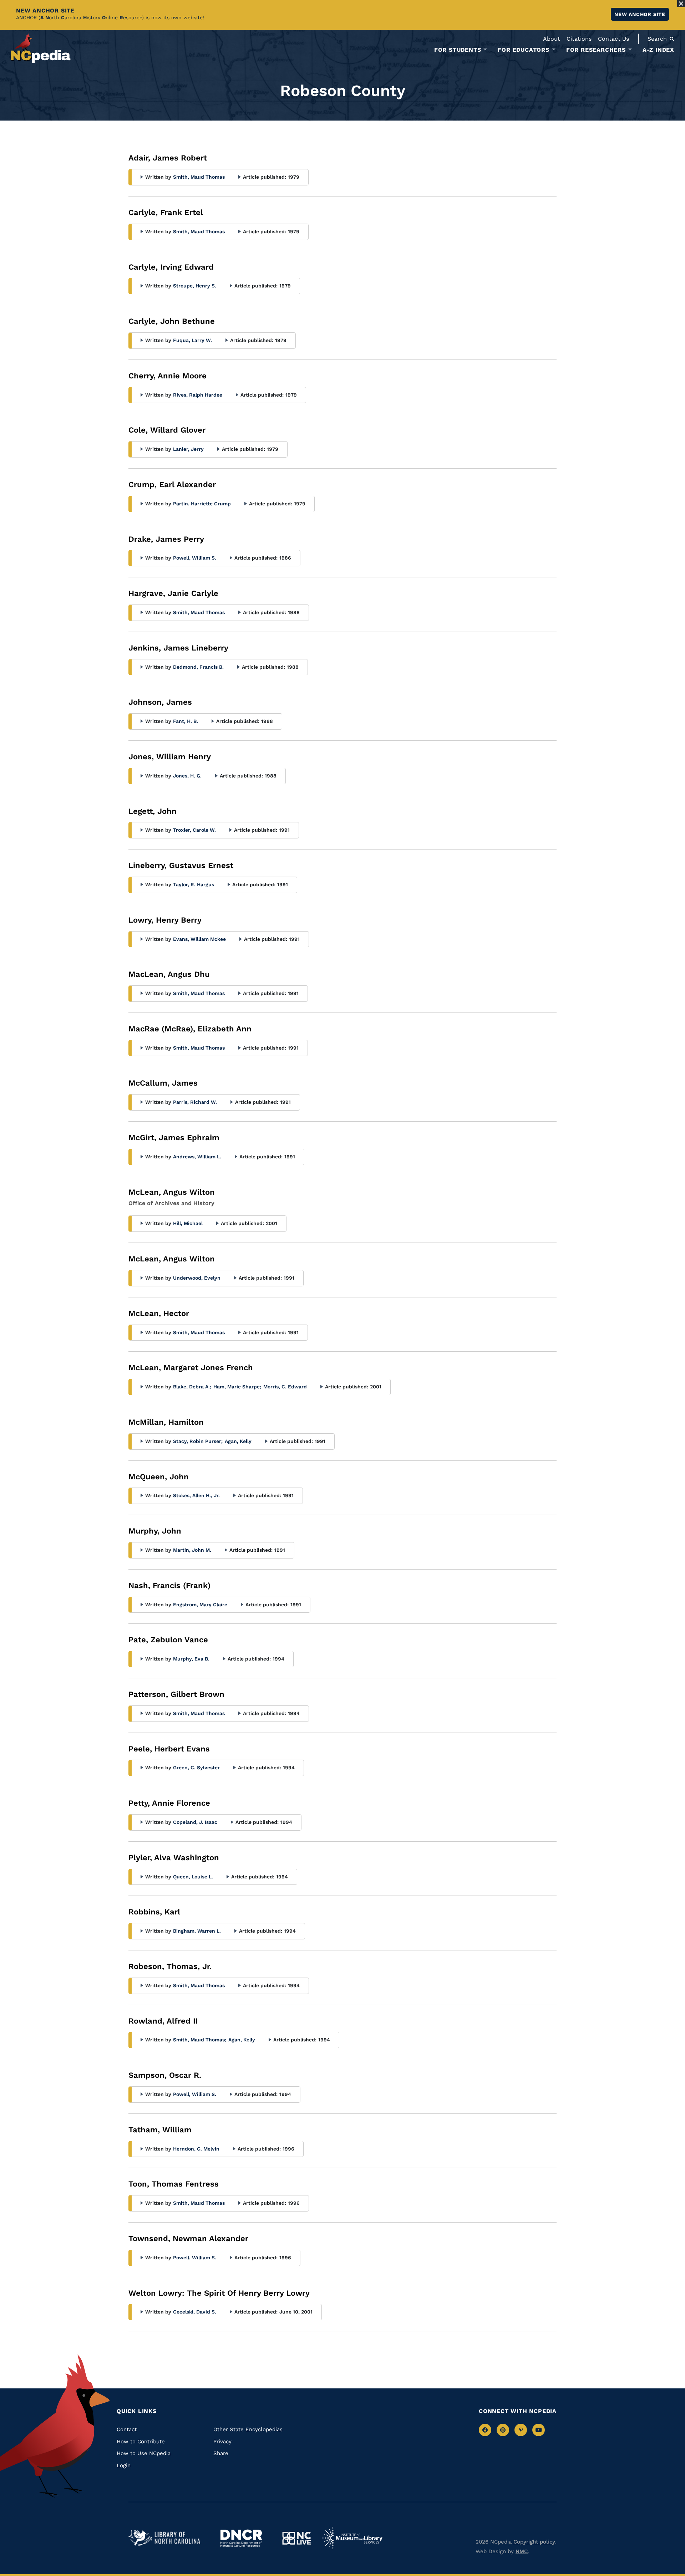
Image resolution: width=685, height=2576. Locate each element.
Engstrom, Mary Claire (200, 1605)
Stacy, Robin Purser (198, 1441)
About (552, 39)
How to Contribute (141, 2442)
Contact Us (613, 39)
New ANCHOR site (640, 14)
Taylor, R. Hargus (194, 884)
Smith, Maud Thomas (199, 177)
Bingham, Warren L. (197, 1931)
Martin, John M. (192, 1550)
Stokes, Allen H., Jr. (196, 1495)
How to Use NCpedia (144, 2453)
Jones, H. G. (187, 776)
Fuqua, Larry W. (192, 340)
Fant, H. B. (186, 721)
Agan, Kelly (238, 1441)
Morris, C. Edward (285, 1387)
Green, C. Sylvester (196, 1768)
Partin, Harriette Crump (202, 504)
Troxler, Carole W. (194, 830)
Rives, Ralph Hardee (198, 395)
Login (124, 2465)
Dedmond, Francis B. (198, 667)
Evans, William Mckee (199, 939)
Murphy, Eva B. (191, 1659)
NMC (522, 2551)
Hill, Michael (188, 1223)
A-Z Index (658, 50)
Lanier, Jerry (188, 449)
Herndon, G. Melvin (196, 2149)
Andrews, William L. (197, 1157)
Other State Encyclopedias (248, 2429)
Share (221, 2453)
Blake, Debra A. (192, 1387)
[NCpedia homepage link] (41, 48)
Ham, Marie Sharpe (237, 1387)
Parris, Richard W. (195, 1102)
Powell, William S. (195, 558)
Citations (579, 39)
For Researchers (596, 50)
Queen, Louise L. (193, 1877)
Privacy (222, 2442)
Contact (127, 2429)
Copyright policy (534, 2542)
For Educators (523, 50)
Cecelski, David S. (195, 2312)
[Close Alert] (681, 4)
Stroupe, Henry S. (195, 286)
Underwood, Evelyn (197, 1278)
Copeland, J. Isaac (195, 1822)
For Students (458, 50)
